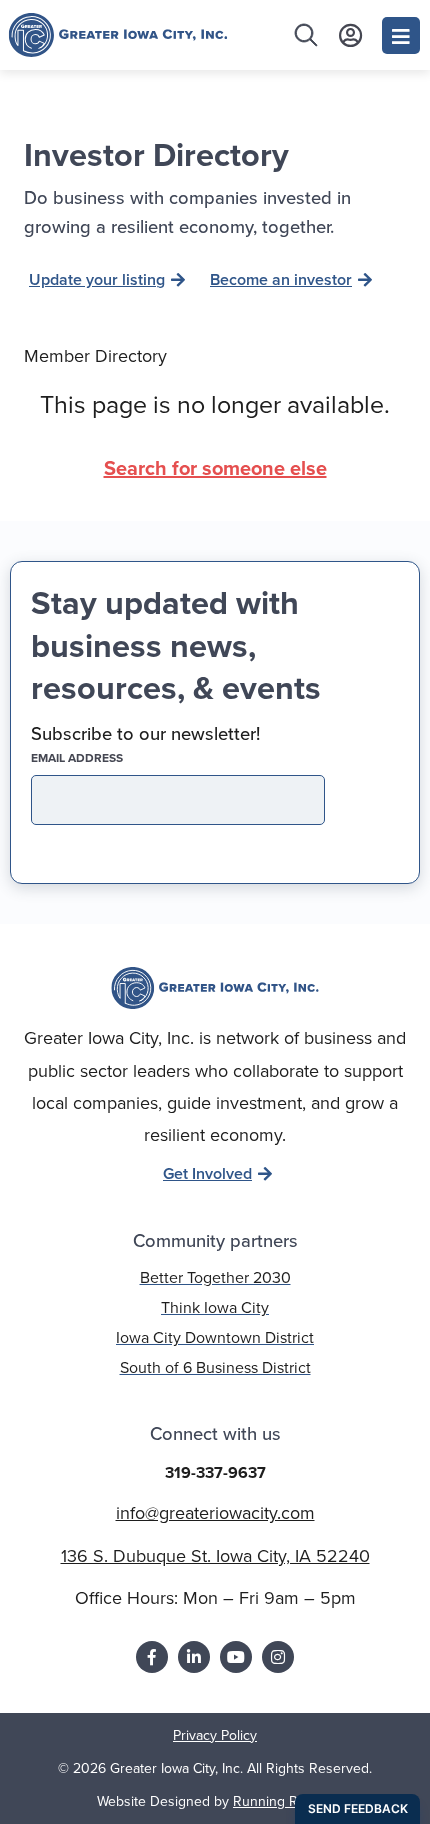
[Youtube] (236, 1657)
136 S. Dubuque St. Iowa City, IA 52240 (215, 1555)
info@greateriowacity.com (215, 1512)
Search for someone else (215, 467)
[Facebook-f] (152, 1657)
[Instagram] (278, 1657)
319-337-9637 (215, 1472)
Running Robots (283, 1801)
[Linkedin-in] (194, 1657)
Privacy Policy (215, 1735)
